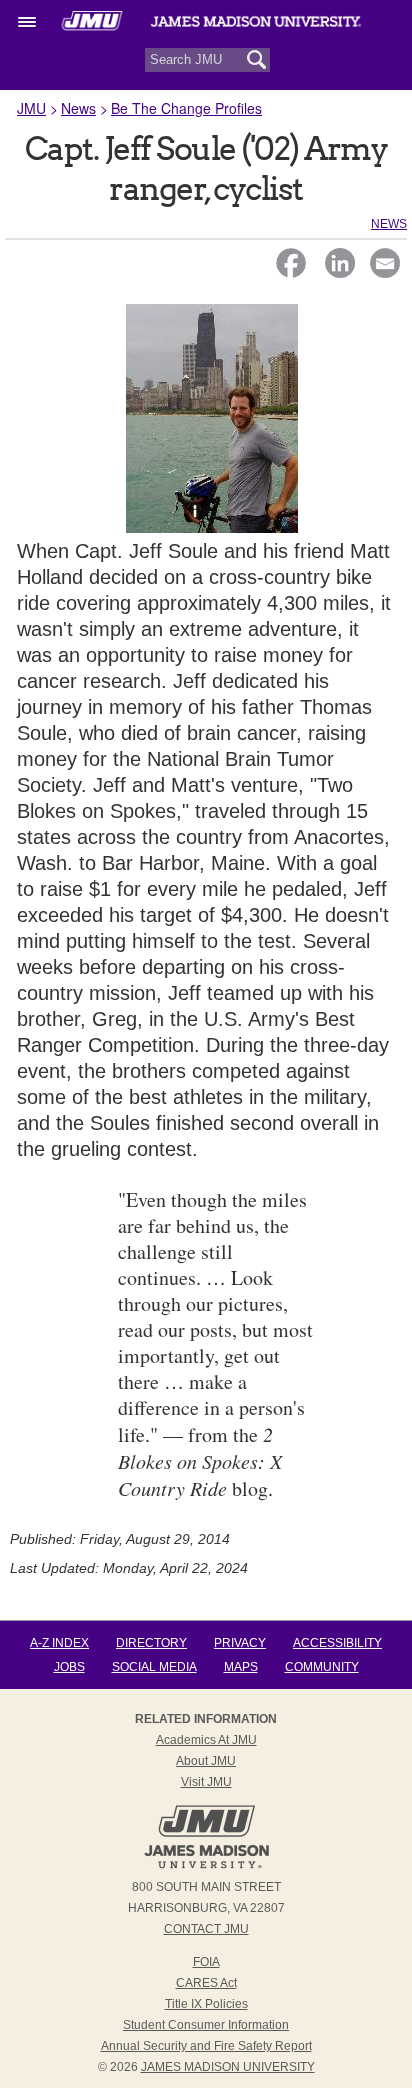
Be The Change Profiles (186, 108)
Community (322, 1667)
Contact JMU (206, 1929)
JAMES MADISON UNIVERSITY (228, 2067)
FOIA (206, 1962)
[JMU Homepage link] (206, 1866)
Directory (151, 1643)
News (78, 108)
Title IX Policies (206, 2004)
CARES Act (206, 1983)
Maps (241, 1667)
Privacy (240, 1643)
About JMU (206, 1761)
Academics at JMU (206, 1740)
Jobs (69, 1667)
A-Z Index (59, 1643)
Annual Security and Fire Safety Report (206, 2046)
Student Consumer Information (206, 2025)
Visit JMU (206, 1782)
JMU (31, 108)
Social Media (154, 1667)
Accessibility (337, 1643)
